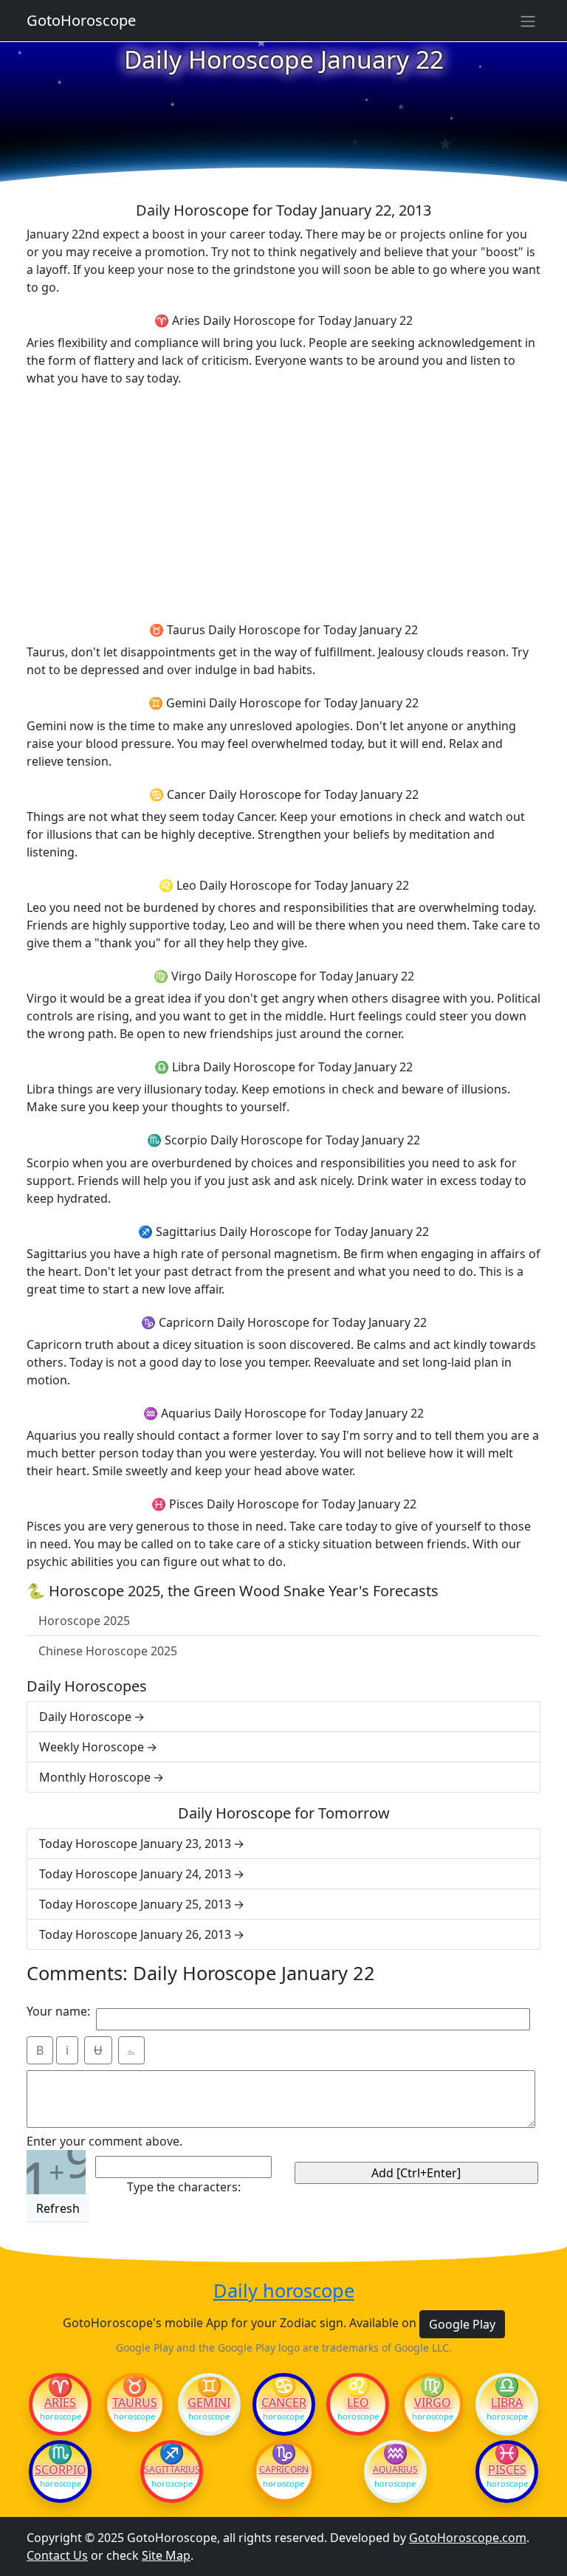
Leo (358, 2402)
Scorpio (61, 2470)
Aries (60, 2402)
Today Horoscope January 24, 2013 (135, 1874)
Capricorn (284, 2470)
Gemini (209, 2402)
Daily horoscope (284, 2290)
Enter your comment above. (104, 2141)
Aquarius (395, 2470)
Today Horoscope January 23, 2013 (135, 1844)
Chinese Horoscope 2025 (108, 1651)
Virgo (433, 2402)
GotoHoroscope (81, 20)
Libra (507, 2402)
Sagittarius (172, 2470)
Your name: (58, 2011)
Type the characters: (184, 2187)
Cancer (284, 2402)
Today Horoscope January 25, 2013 (135, 1904)
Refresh (58, 2208)
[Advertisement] (283, 502)
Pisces (507, 2470)
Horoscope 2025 (84, 1621)
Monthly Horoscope (95, 1777)
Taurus (135, 2402)
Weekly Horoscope (92, 1747)
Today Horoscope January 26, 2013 (135, 1934)
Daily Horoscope (85, 1717)
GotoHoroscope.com (468, 2538)
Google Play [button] (462, 2324)
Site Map (166, 2555)
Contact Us (57, 2555)
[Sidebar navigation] (528, 21)
